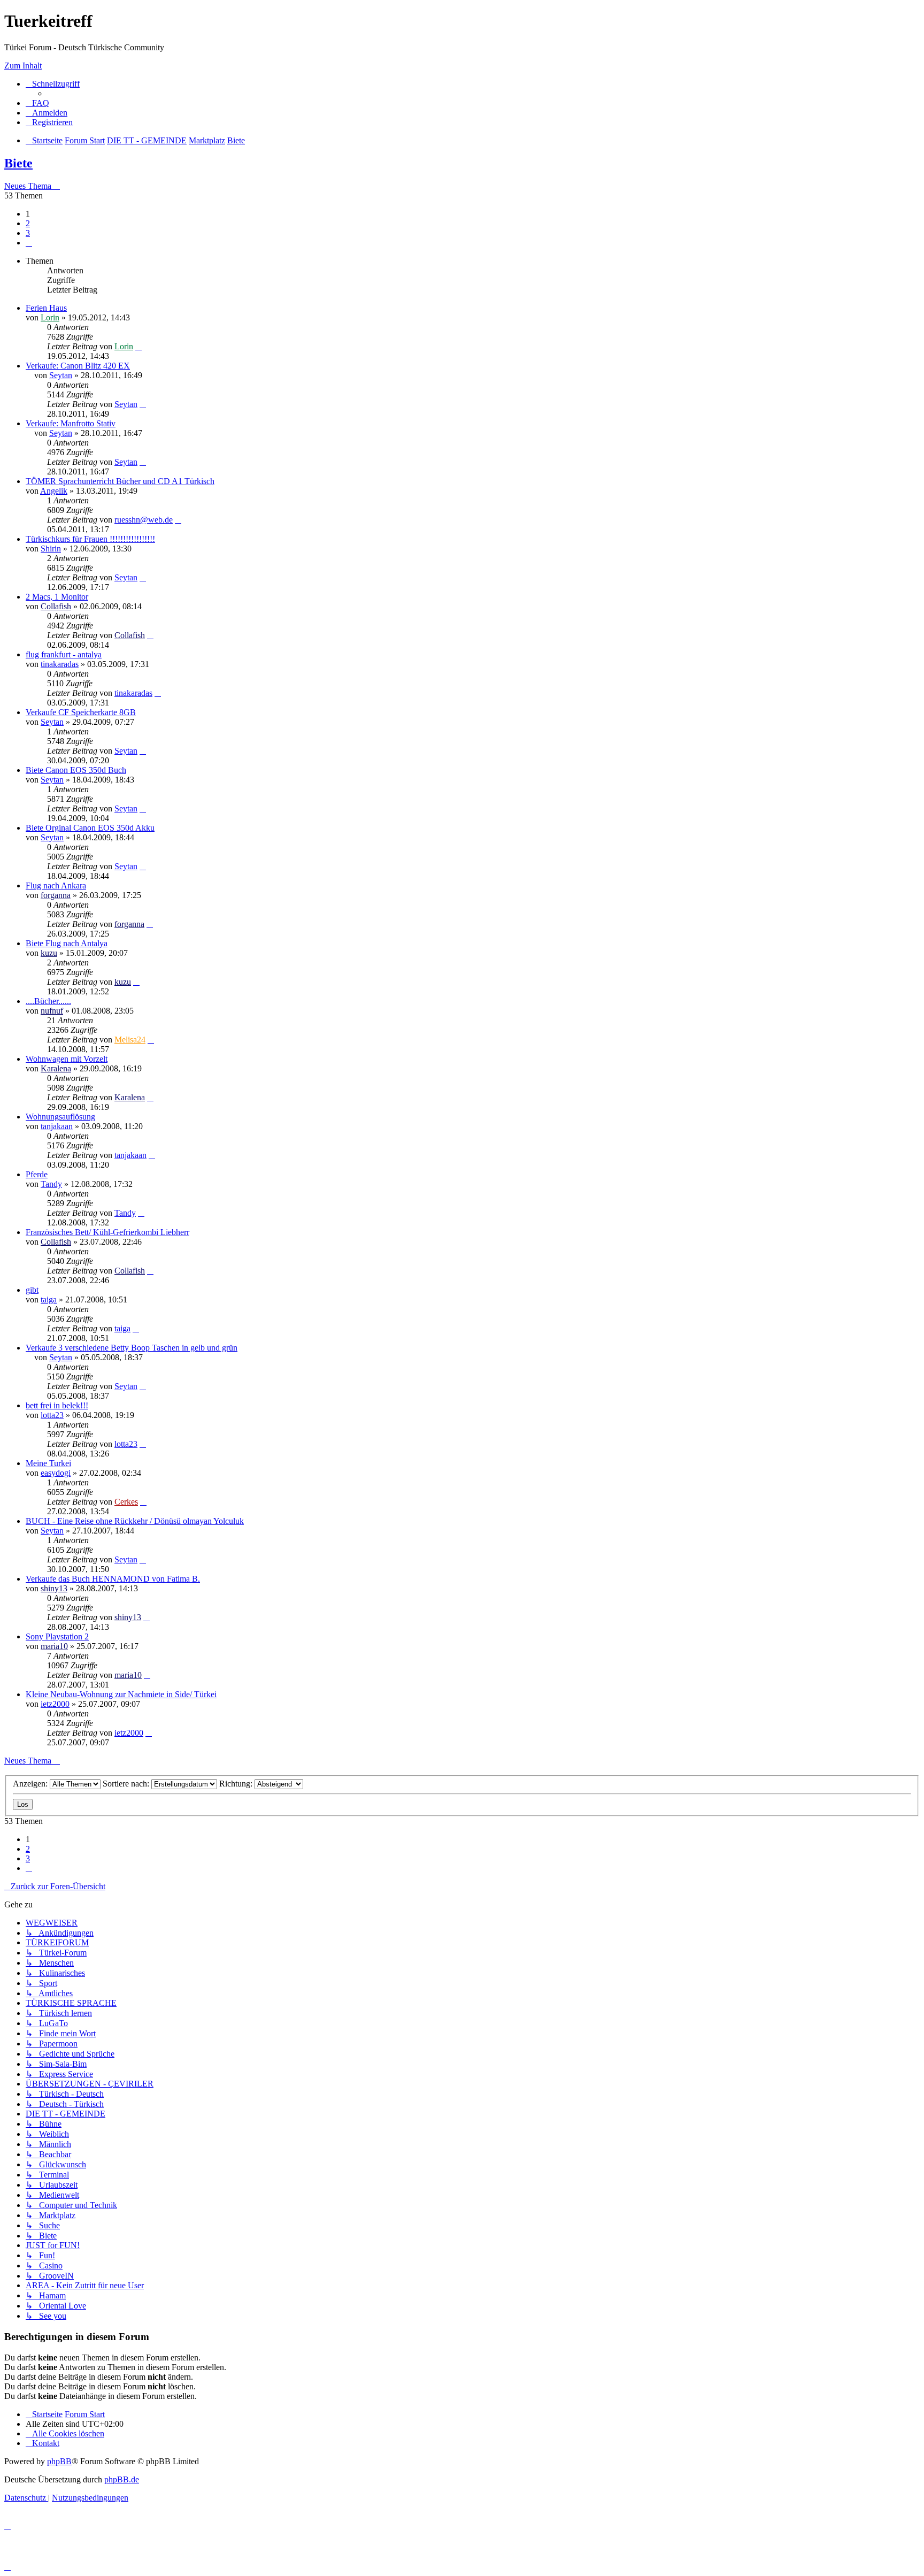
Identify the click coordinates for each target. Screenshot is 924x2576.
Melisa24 (130, 1040)
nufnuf (52, 1011)
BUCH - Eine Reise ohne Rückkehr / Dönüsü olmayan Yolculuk (135, 1521)
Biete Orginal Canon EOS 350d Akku (90, 828)
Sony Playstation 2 (57, 1636)
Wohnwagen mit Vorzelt (67, 1059)
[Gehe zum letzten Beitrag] (138, 346)
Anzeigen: (31, 1784)
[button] (29, 243)
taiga (49, 1299)
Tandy (51, 1184)
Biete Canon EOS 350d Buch (76, 770)
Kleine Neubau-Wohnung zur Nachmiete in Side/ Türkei (121, 1694)
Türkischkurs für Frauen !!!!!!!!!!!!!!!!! (90, 539)
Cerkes (126, 1502)
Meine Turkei (48, 1463)
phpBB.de (122, 2479)
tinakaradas (60, 664)
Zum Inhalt (23, 66)
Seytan (61, 375)
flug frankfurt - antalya (64, 654)
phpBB (59, 2461)
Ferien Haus (46, 308)
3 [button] (28, 233)
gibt (32, 1290)
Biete (18, 163)
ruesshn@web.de (144, 520)
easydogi (56, 1473)
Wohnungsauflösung (60, 1117)
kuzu (49, 953)
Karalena (56, 1068)
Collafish (56, 606)
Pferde (37, 1174)
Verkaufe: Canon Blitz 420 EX (78, 366)
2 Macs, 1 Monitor (57, 597)
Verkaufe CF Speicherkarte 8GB (81, 712)
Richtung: (237, 1784)
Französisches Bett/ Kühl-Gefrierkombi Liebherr (107, 1232)
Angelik (54, 491)
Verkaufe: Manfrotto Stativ (71, 423)
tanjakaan (57, 1126)
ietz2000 (55, 1704)
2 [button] (28, 223)
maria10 (54, 1646)
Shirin (51, 549)
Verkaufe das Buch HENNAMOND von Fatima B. (113, 1579)
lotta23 (52, 1415)
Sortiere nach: (127, 1784)
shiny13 (54, 1588)
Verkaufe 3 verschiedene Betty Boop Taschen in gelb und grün (132, 1348)
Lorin (50, 317)
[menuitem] (37, 103)
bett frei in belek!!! (57, 1405)
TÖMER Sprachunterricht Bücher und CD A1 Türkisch (120, 481)
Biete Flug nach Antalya (67, 943)
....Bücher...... (48, 1001)
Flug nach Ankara (56, 885)
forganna (56, 895)
